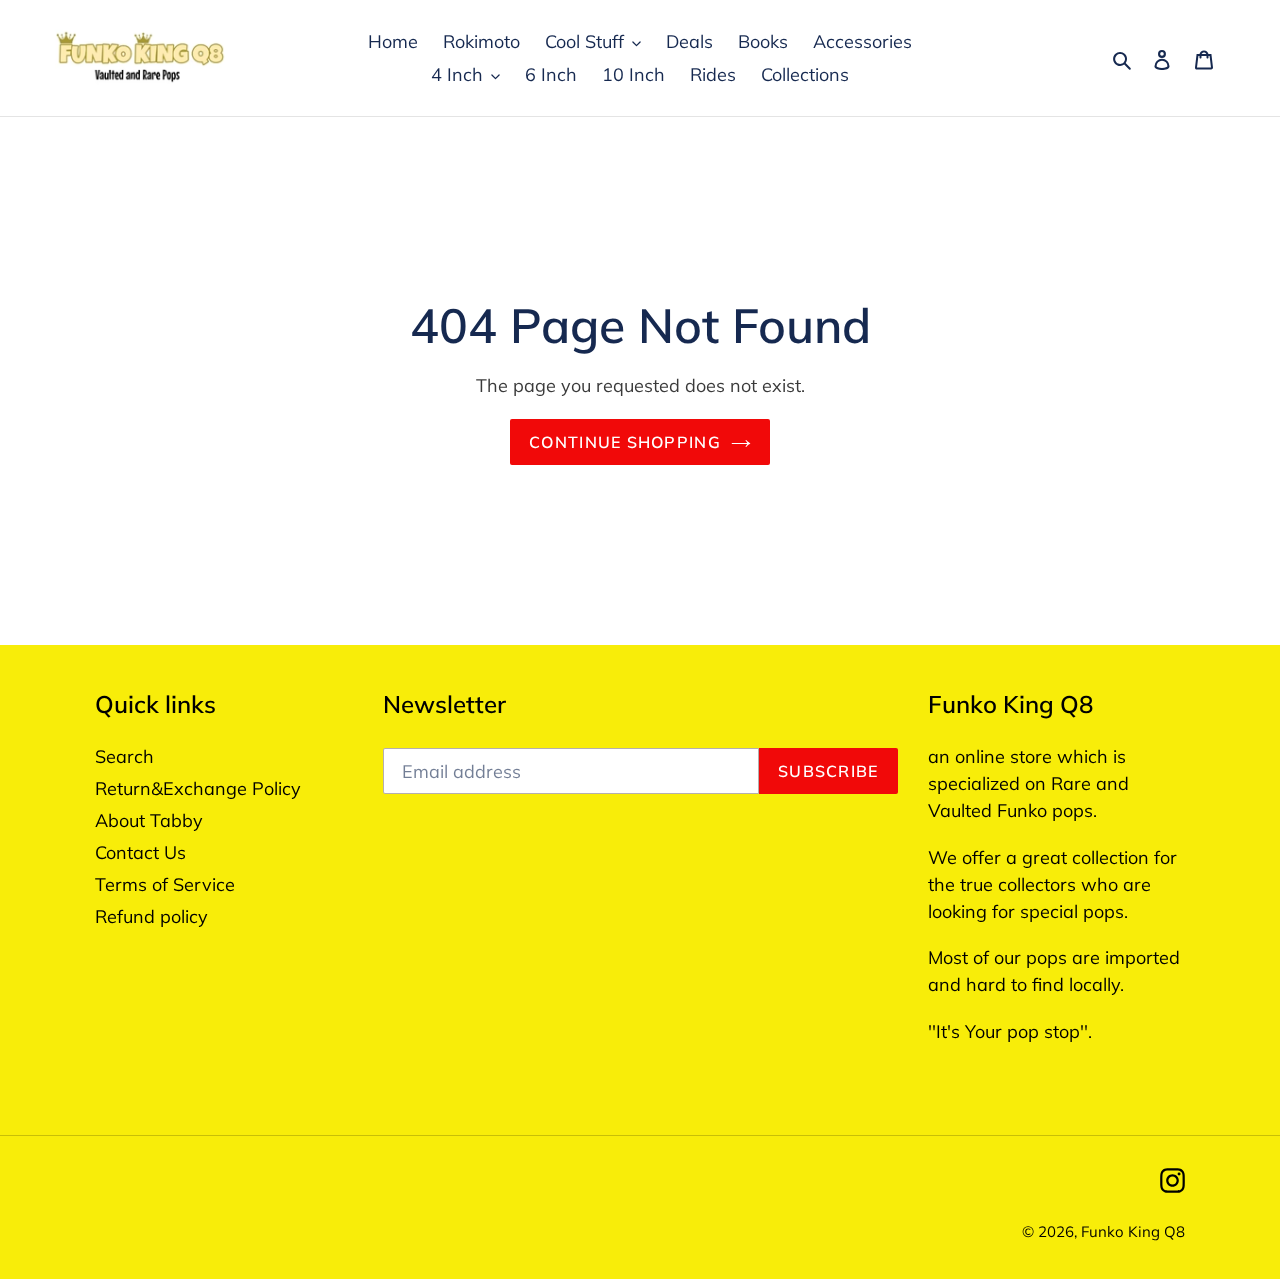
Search (124, 756)
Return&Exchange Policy (198, 788)
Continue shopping (625, 442)
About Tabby (149, 820)
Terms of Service (165, 884)
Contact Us (140, 852)
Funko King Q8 (1133, 1231)
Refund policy (151, 916)
